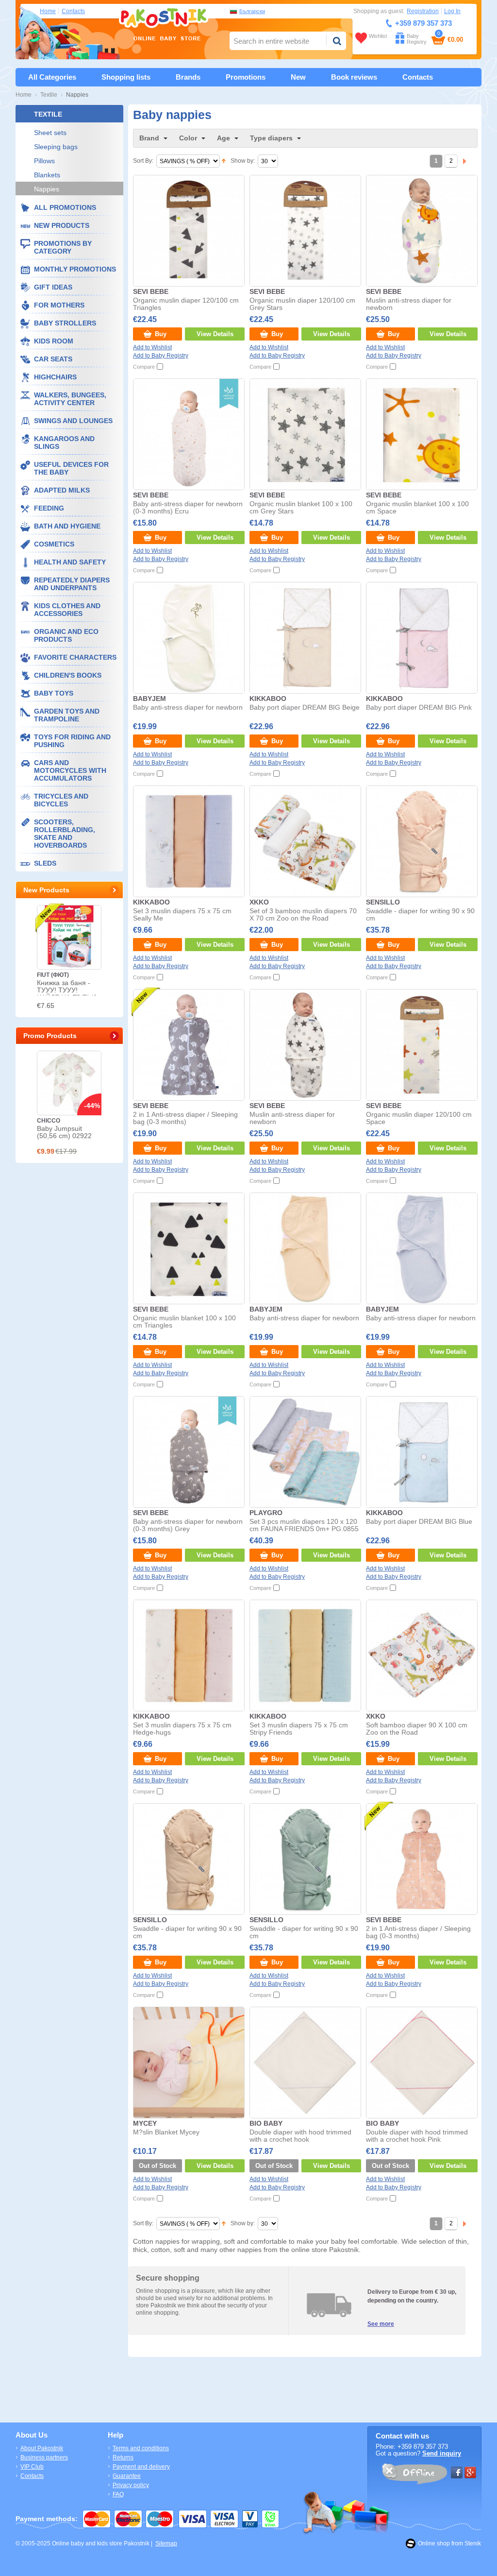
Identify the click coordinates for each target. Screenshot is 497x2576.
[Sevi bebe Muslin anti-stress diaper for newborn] (421, 230)
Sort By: (143, 161)
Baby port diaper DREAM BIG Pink (419, 708)
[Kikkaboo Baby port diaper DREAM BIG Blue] (421, 1451)
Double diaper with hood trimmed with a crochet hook (300, 2136)
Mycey (145, 2124)
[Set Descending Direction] (224, 161)
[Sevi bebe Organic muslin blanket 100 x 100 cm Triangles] (188, 1248)
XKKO (259, 902)
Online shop (434, 2543)
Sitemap (166, 2543)
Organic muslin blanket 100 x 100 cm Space (417, 508)
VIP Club (32, 2467)
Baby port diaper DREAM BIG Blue (419, 1522)
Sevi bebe (151, 292)
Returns (123, 2457)
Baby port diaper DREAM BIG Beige (305, 708)
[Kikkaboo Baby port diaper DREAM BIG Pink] (421, 637)
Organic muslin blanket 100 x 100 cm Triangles (184, 1322)
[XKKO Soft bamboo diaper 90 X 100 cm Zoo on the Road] (421, 1655)
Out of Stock (157, 2166)
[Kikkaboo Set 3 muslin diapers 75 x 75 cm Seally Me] (188, 841)
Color (188, 138)
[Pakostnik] (162, 24)
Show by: (243, 161)
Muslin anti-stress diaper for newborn (409, 304)
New (298, 77)
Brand (149, 138)
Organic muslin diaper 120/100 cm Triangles (186, 304)
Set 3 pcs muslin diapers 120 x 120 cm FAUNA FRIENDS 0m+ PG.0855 (304, 1525)
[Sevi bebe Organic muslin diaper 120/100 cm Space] (421, 1044)
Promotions (246, 77)
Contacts (73, 11)
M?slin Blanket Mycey (166, 2132)
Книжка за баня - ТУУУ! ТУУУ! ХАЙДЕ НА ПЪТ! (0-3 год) (68, 994)
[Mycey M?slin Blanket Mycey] (188, 2062)
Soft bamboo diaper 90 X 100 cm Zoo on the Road (417, 1729)
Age (224, 138)
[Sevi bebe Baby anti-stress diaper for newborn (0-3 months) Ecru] (188, 434)
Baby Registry (417, 39)
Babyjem (149, 699)
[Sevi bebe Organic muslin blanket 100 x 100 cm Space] (421, 434)
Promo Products (50, 1036)
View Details (215, 334)
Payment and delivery (141, 2467)
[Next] (464, 161)
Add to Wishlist (152, 347)
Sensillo (383, 902)
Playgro (266, 1513)
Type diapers (271, 138)
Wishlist (378, 36)
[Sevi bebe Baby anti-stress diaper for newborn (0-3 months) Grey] (188, 1451)
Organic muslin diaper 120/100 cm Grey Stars (302, 304)
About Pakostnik (42, 2448)
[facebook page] (457, 2473)
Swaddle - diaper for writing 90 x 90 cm (420, 915)
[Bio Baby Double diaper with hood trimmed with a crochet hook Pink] (421, 2062)
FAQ (118, 2494)
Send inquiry (442, 2453)
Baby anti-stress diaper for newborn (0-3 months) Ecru (188, 508)
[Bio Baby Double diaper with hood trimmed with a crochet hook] (305, 2062)
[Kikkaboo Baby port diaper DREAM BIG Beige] (305, 637)
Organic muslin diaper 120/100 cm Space (419, 1118)
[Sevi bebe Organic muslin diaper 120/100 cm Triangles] (188, 230)
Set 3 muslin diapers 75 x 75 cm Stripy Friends (299, 1729)
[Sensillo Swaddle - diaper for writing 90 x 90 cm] (421, 841)
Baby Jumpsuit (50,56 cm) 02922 (64, 1132)
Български (252, 11)
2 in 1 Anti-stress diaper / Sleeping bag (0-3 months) (185, 1118)
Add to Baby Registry (161, 356)
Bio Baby (266, 2124)
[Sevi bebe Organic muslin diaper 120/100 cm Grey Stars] (305, 230)
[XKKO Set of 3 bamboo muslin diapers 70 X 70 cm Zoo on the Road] (305, 841)
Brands (188, 77)
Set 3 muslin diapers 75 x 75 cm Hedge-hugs (182, 1729)
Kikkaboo (268, 699)
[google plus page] (470, 2473)
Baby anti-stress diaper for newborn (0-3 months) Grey (188, 1525)
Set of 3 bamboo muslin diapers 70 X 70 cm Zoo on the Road (303, 915)
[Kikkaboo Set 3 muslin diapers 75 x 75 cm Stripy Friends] (305, 1655)
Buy (161, 334)
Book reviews (354, 77)
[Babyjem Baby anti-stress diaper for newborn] (188, 637)
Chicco (49, 1121)
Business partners (44, 2457)
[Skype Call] (414, 2475)
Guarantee (127, 2476)
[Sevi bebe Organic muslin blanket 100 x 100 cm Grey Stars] (305, 434)
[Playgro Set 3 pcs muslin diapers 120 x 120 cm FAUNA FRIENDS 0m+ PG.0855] (305, 1451)
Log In (452, 11)
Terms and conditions (141, 2448)
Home (48, 11)
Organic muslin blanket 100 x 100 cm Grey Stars (301, 508)
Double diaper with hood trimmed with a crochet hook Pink (417, 2136)
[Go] (337, 41)
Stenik (473, 2543)
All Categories (52, 77)
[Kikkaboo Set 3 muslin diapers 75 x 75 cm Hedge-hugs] (188, 1655)
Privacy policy (131, 2485)
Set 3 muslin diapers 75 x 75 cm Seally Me (182, 915)
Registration (423, 11)
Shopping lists (126, 77)
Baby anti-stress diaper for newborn (188, 708)
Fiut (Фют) (53, 975)
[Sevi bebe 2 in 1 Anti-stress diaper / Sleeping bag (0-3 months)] (188, 1044)
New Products (46, 890)
